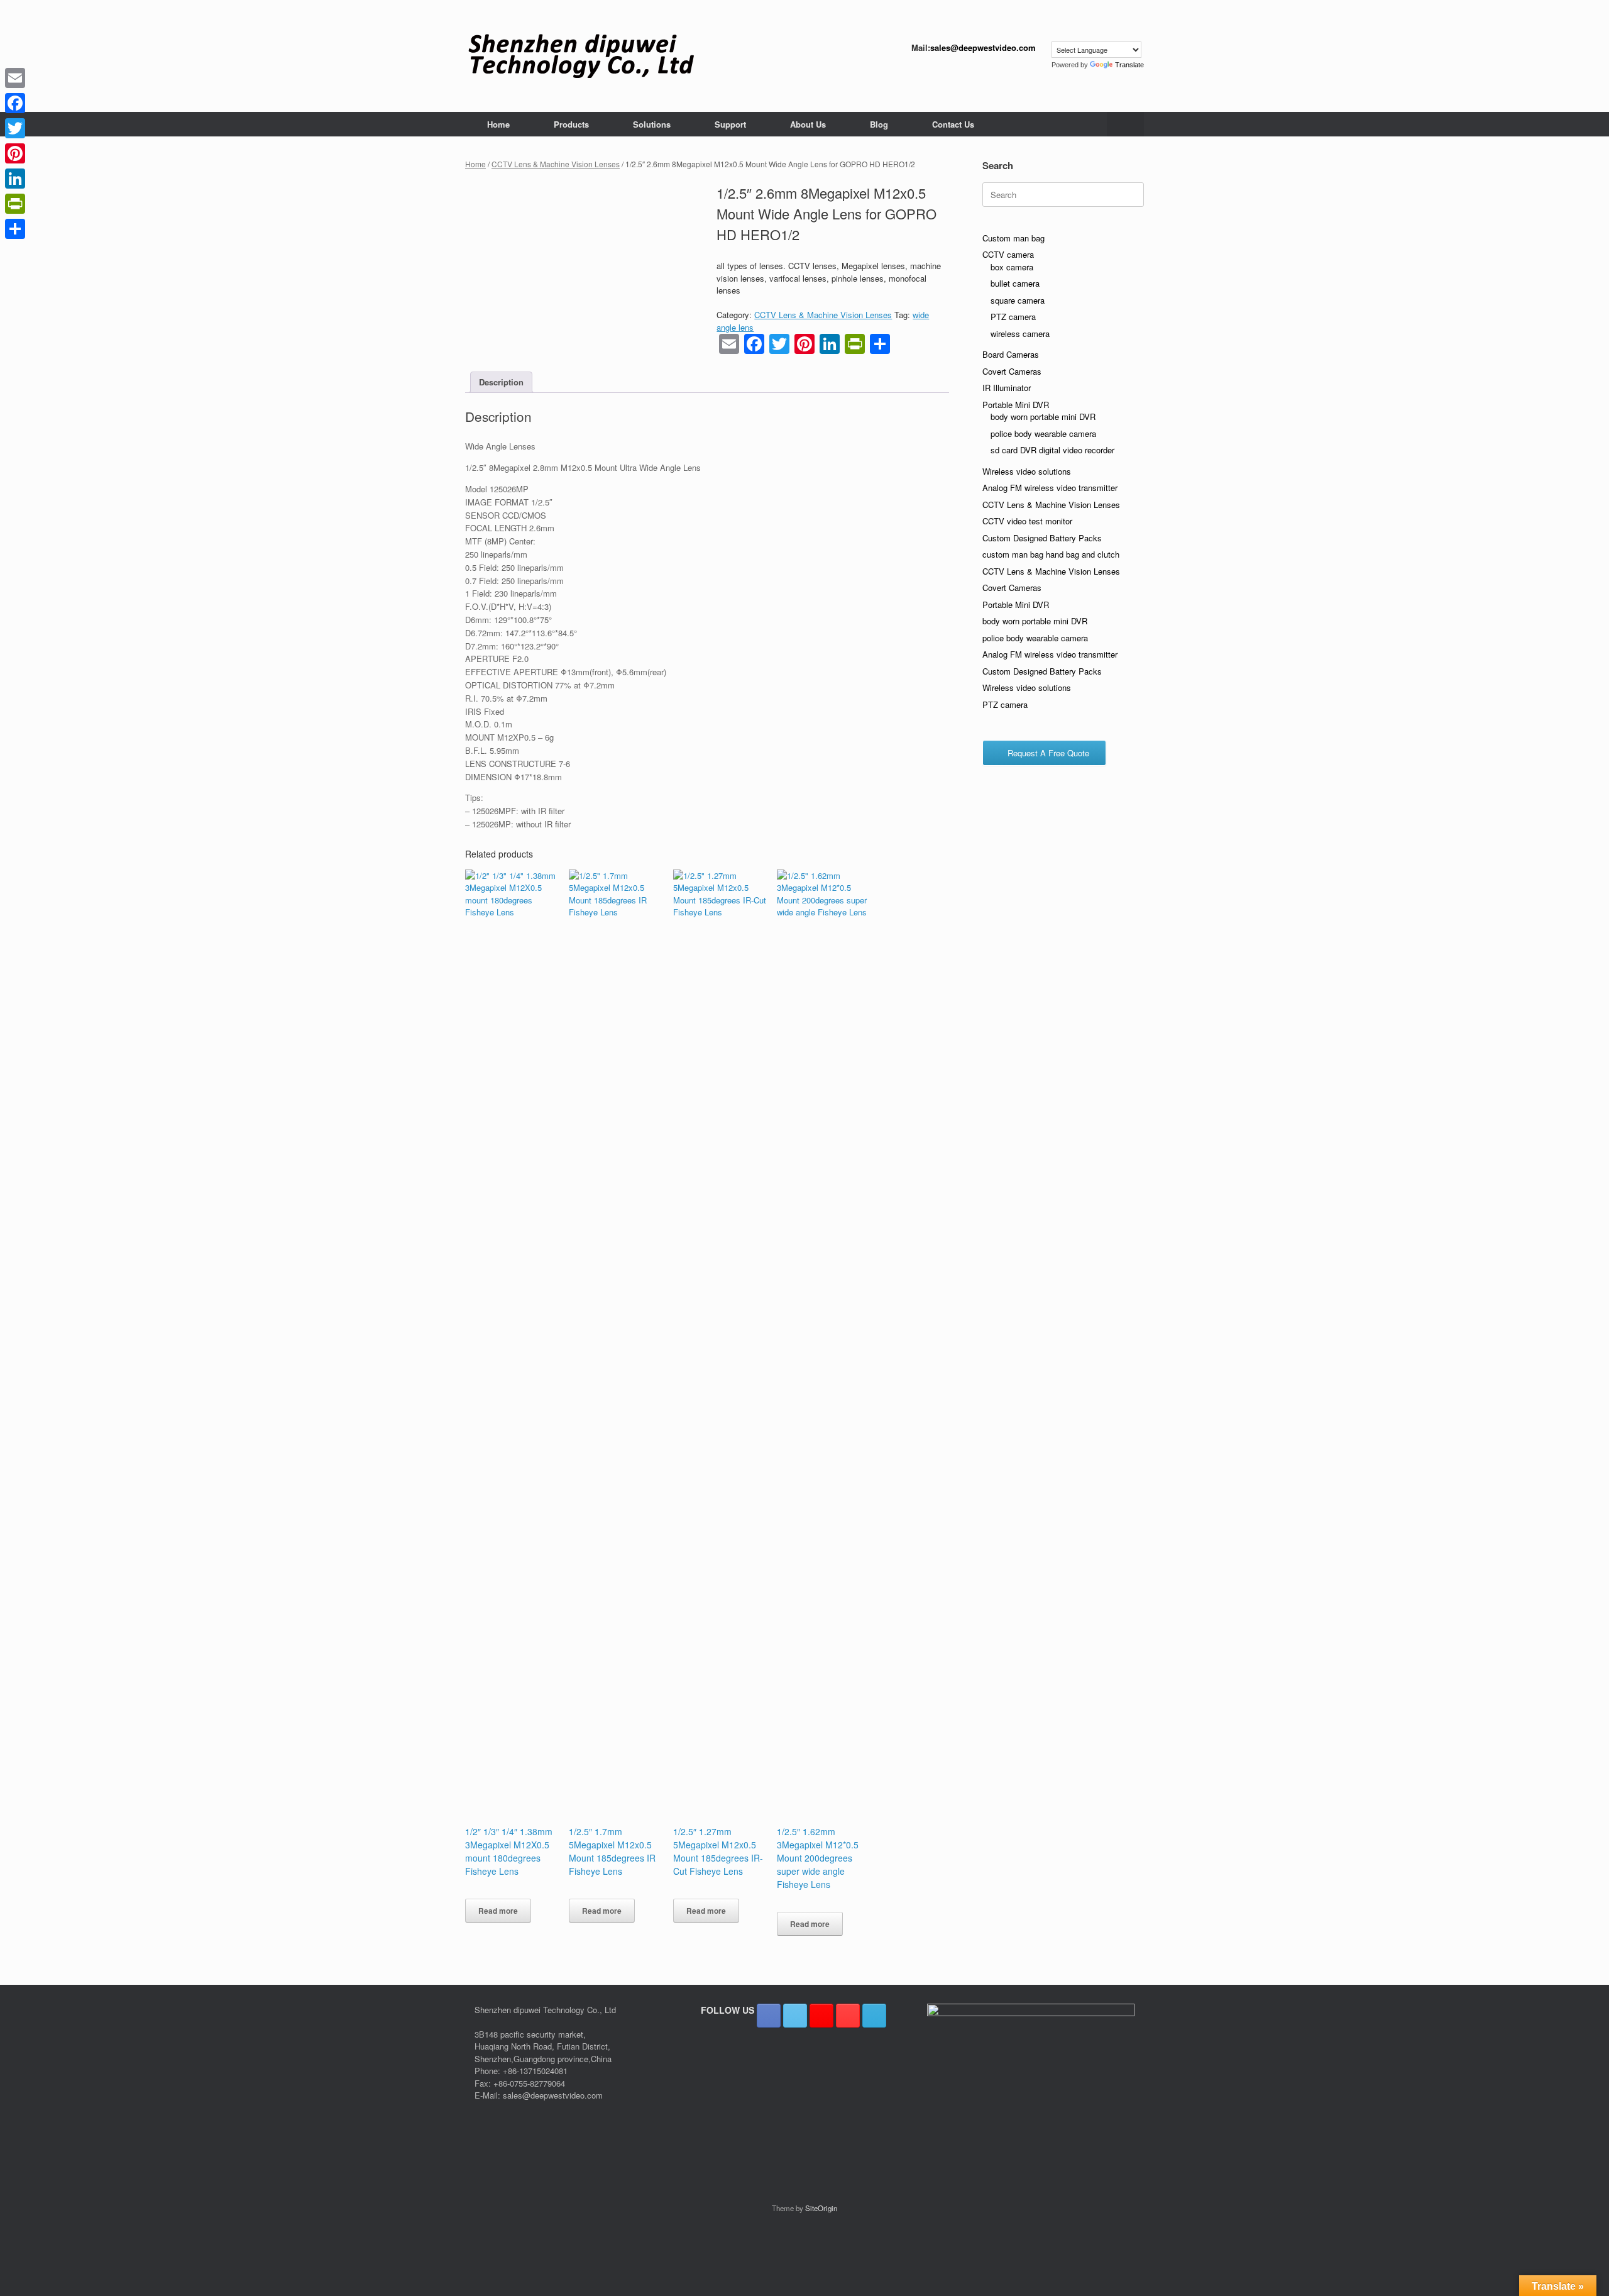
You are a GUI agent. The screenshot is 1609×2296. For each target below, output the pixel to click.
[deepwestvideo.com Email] (874, 2016)
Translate (1129, 65)
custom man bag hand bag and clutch (1051, 554)
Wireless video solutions (1027, 471)
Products (571, 124)
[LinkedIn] (15, 179)
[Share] (15, 229)
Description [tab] (501, 382)
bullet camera (1015, 283)
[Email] (15, 78)
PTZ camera (1013, 317)
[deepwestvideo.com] (581, 56)
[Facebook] (15, 103)
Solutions (652, 124)
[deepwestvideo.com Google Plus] (821, 2016)
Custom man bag (1013, 238)
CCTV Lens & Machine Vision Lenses (556, 164)
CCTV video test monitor (1027, 521)
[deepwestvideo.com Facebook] (769, 2016)
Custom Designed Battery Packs (1042, 538)
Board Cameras (1011, 354)
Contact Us (953, 124)
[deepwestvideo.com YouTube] (848, 2016)
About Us (808, 124)
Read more (498, 1911)
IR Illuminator (1007, 388)
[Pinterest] (15, 153)
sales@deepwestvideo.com (983, 47)
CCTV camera (1008, 254)
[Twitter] (15, 128)
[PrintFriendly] (15, 204)
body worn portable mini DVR (1043, 417)
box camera (1012, 267)
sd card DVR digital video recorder (1052, 450)
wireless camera (1020, 334)
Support (730, 124)
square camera (1018, 300)
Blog (879, 124)
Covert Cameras (1012, 371)
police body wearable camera (1043, 433)
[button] (1125, 124)
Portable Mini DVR (1016, 405)
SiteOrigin (821, 2208)
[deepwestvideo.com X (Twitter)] (795, 2016)
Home (498, 124)
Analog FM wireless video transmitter (1050, 488)
